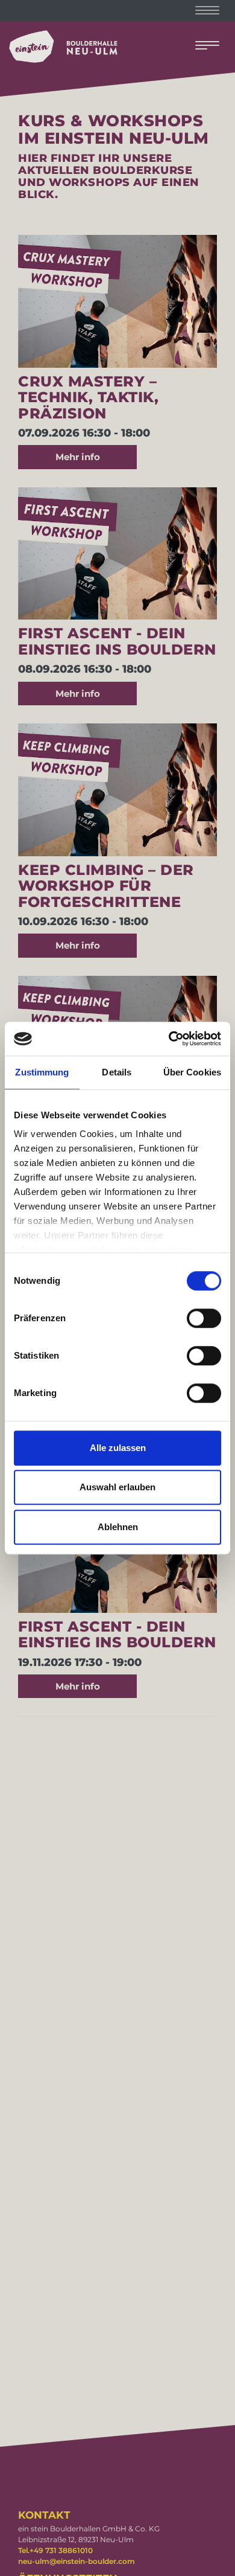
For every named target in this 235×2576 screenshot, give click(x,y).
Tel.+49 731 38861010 (55, 2550)
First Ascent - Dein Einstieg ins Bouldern (117, 641)
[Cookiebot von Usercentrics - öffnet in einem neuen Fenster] (169, 1039)
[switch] (204, 1318)
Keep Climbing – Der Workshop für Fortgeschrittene (106, 886)
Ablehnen (118, 1527)
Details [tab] (117, 1072)
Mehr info (78, 457)
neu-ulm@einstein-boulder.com (77, 2561)
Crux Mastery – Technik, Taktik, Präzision (88, 397)
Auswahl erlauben (117, 1487)
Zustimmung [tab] (42, 1072)
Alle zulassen (118, 1448)
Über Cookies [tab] (192, 1072)
